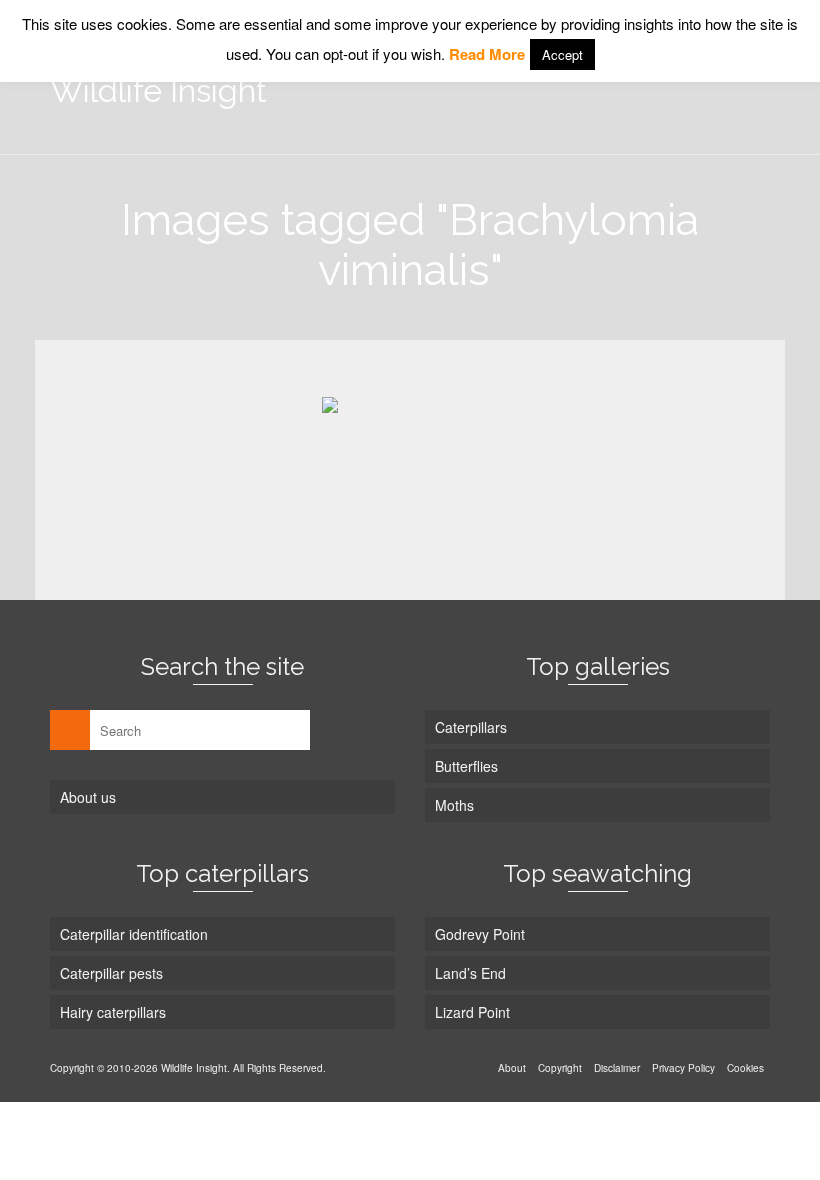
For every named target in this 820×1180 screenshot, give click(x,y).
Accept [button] (562, 54)
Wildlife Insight (158, 90)
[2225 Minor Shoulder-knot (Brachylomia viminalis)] (410, 462)
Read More (487, 54)
